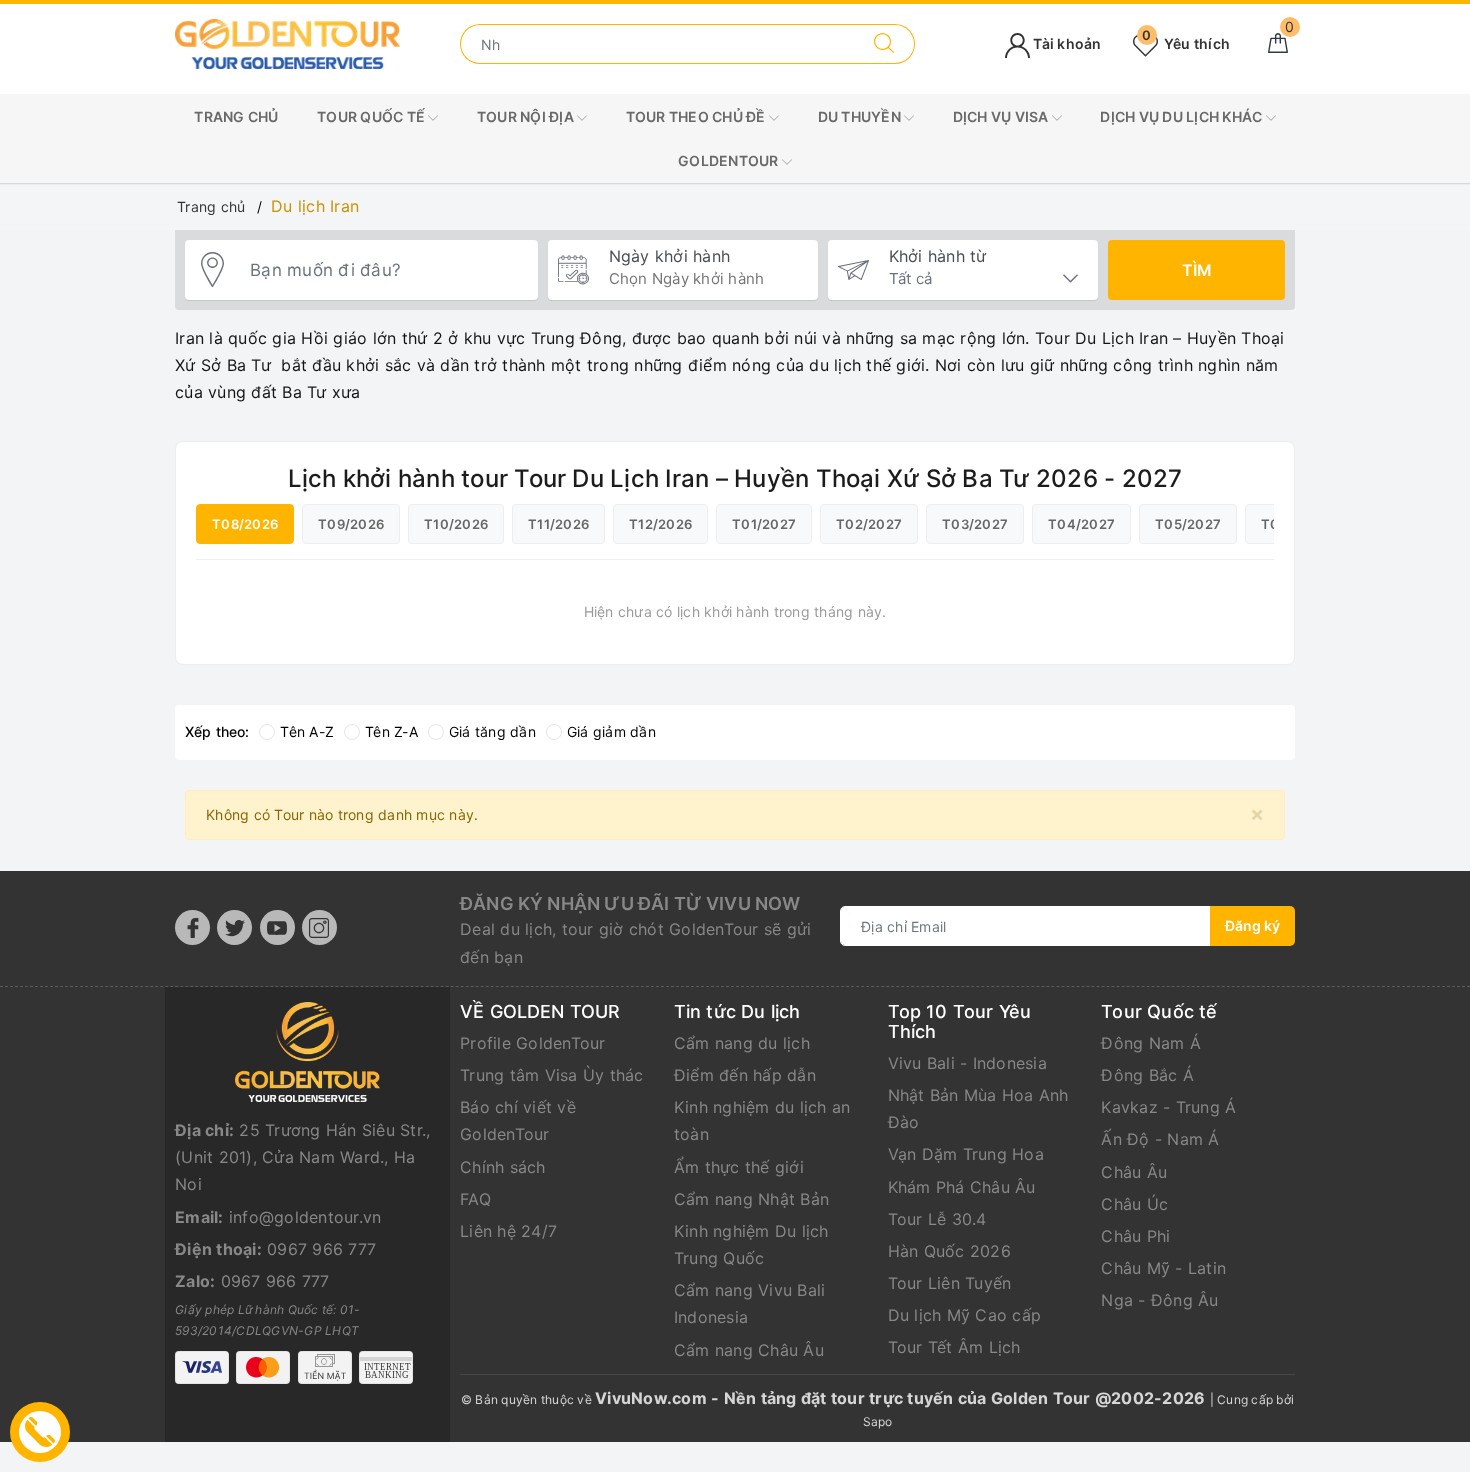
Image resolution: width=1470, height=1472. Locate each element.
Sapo (878, 1421)
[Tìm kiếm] (884, 44)
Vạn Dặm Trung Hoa (966, 1154)
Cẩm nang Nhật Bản (751, 1199)
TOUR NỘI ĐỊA (527, 116)
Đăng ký (1252, 925)
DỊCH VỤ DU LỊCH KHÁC (1182, 116)
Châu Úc (1134, 1204)
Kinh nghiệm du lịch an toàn (762, 1120)
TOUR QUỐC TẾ (372, 116)
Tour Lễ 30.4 (937, 1219)
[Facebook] (192, 927)
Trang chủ (236, 116)
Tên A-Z (307, 731)
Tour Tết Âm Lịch (954, 1347)
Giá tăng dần (492, 731)
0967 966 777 (321, 1249)
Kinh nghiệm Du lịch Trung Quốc (751, 1244)
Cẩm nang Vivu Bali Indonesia (750, 1303)
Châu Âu (1134, 1172)
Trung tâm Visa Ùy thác (552, 1075)
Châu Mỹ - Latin (1163, 1268)
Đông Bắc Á (1147, 1075)
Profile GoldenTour (533, 1043)
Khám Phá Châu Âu (962, 1187)
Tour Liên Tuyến (950, 1283)
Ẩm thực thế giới (739, 1167)
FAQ (475, 1199)
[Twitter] (234, 927)
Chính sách (503, 1167)
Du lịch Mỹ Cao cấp (965, 1315)
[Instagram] (319, 927)
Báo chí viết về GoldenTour (518, 1120)
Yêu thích (1186, 43)
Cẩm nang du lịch (742, 1043)
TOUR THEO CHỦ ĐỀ (697, 116)
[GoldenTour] (287, 42)
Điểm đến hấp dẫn (745, 1075)
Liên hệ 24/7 (508, 1231)
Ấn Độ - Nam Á (1160, 1139)
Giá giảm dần (611, 731)
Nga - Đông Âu (1159, 1300)
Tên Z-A (391, 731)
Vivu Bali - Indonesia (967, 1063)
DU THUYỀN (861, 116)
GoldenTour (730, 160)
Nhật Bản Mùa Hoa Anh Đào (978, 1108)
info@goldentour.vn (305, 1217)
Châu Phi (1135, 1236)
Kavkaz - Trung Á (1168, 1107)
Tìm (1197, 270)
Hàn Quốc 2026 (949, 1251)
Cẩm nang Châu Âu (749, 1350)
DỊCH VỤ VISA (1002, 116)
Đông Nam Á (1151, 1043)
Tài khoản (1066, 43)
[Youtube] (277, 927)
